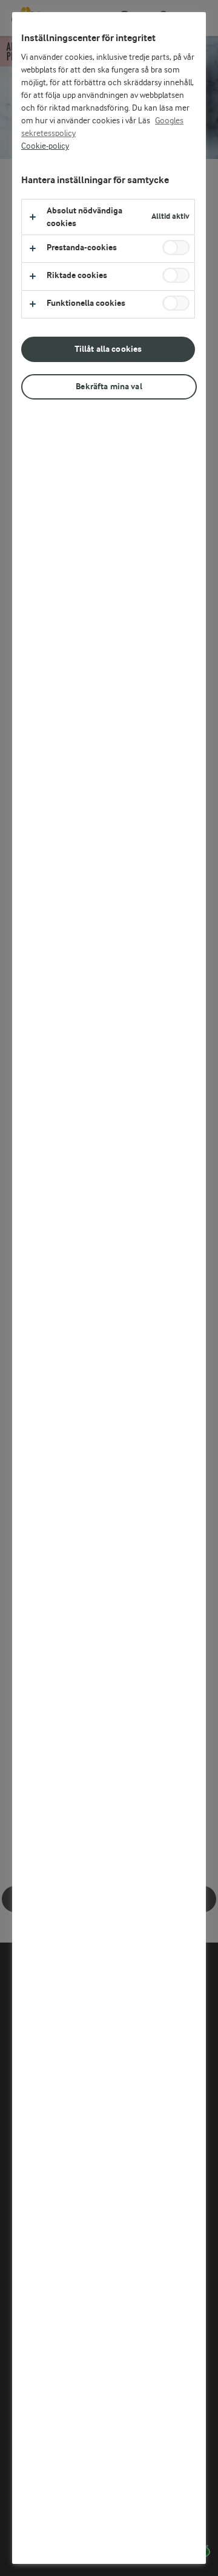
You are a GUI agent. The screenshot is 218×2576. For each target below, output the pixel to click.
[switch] (176, 248)
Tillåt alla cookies (108, 349)
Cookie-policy (45, 146)
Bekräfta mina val (109, 387)
